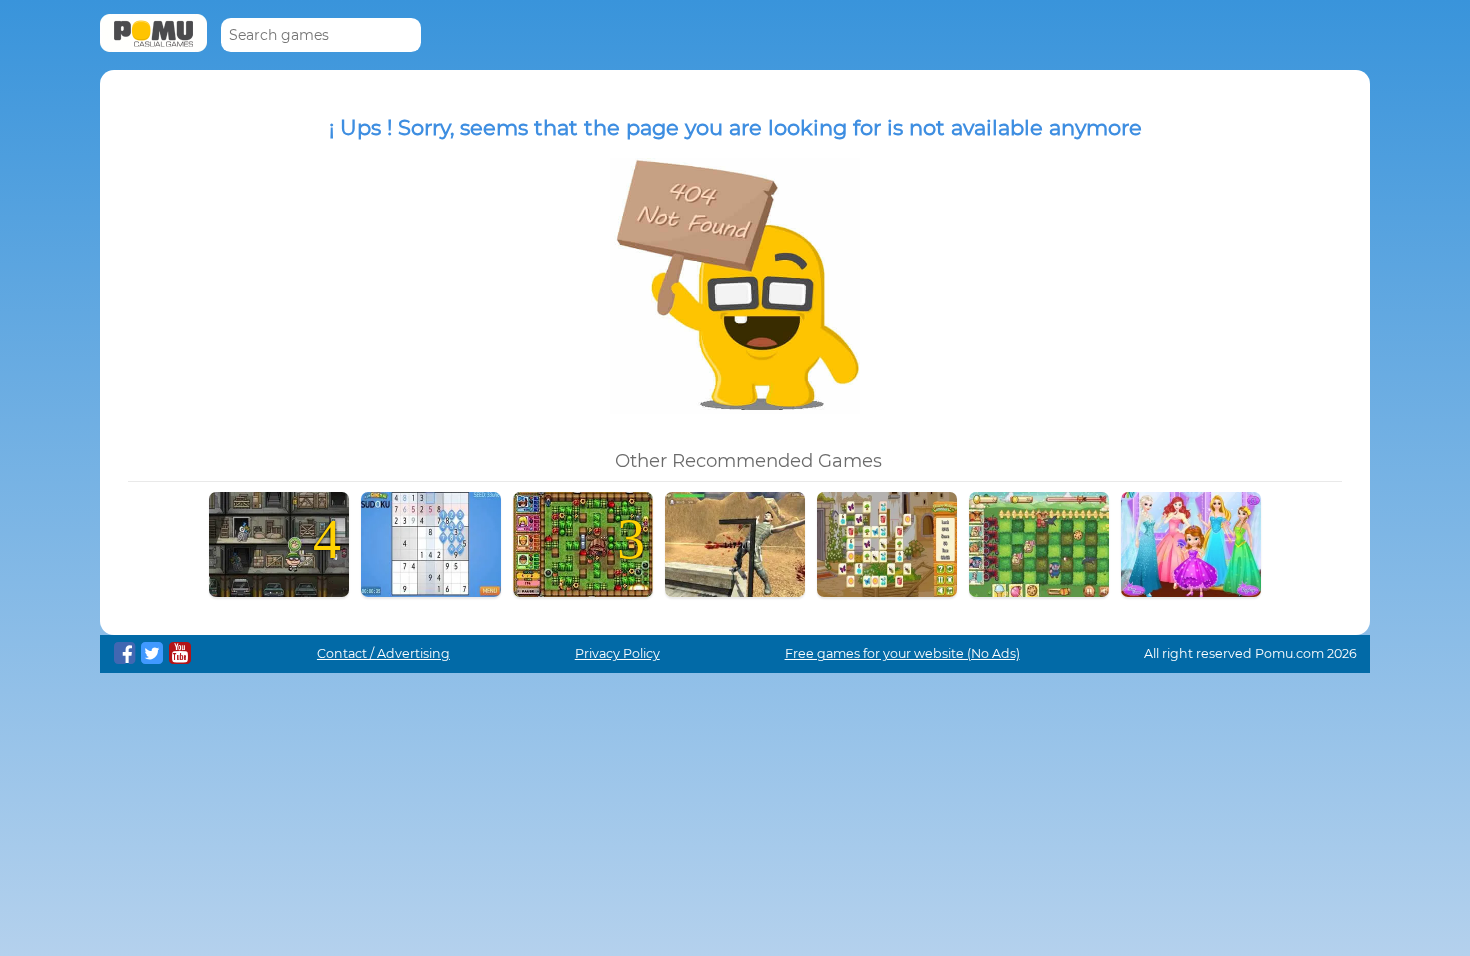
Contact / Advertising (383, 653)
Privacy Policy (617, 653)
